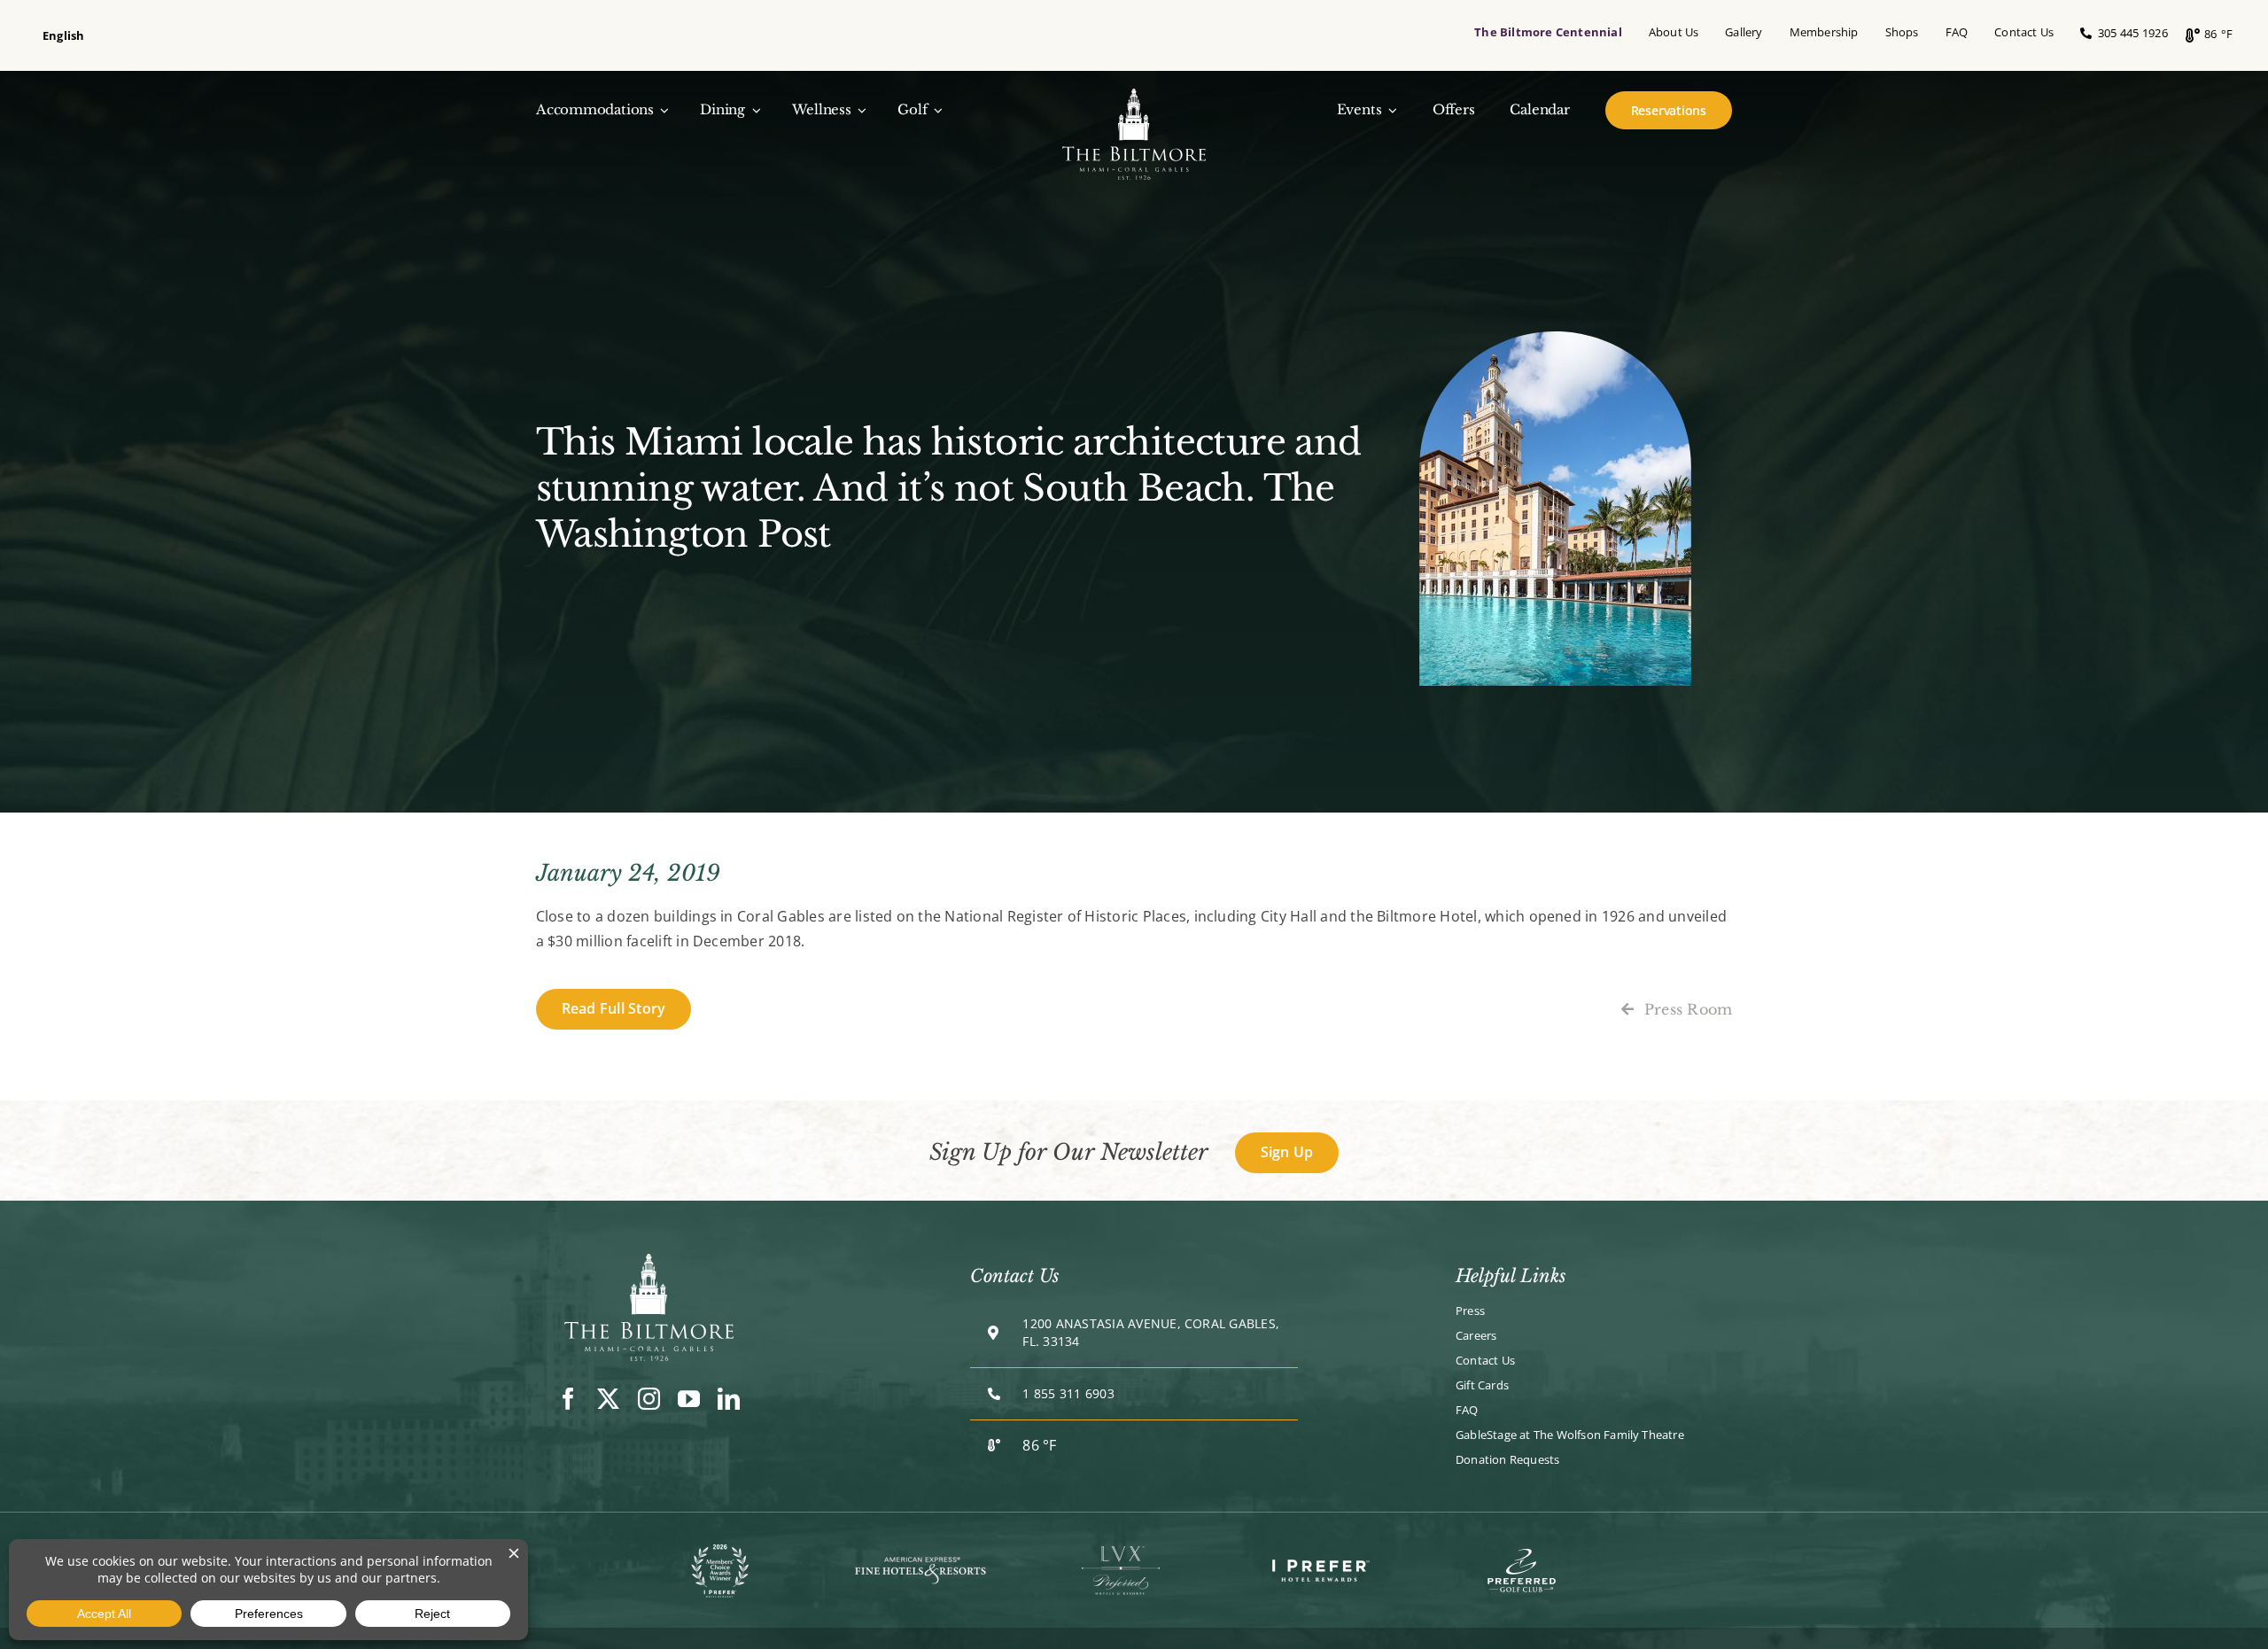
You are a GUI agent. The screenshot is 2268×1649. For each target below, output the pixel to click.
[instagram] (649, 1399)
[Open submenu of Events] (1389, 110)
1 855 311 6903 (1068, 1393)
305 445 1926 (2129, 33)
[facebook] (568, 1399)
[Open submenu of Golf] (935, 110)
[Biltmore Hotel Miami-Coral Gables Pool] (649, 1261)
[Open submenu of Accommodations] (662, 110)
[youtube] (689, 1399)
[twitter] (608, 1399)
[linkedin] (729, 1399)
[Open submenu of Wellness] (859, 110)
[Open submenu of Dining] (753, 110)
